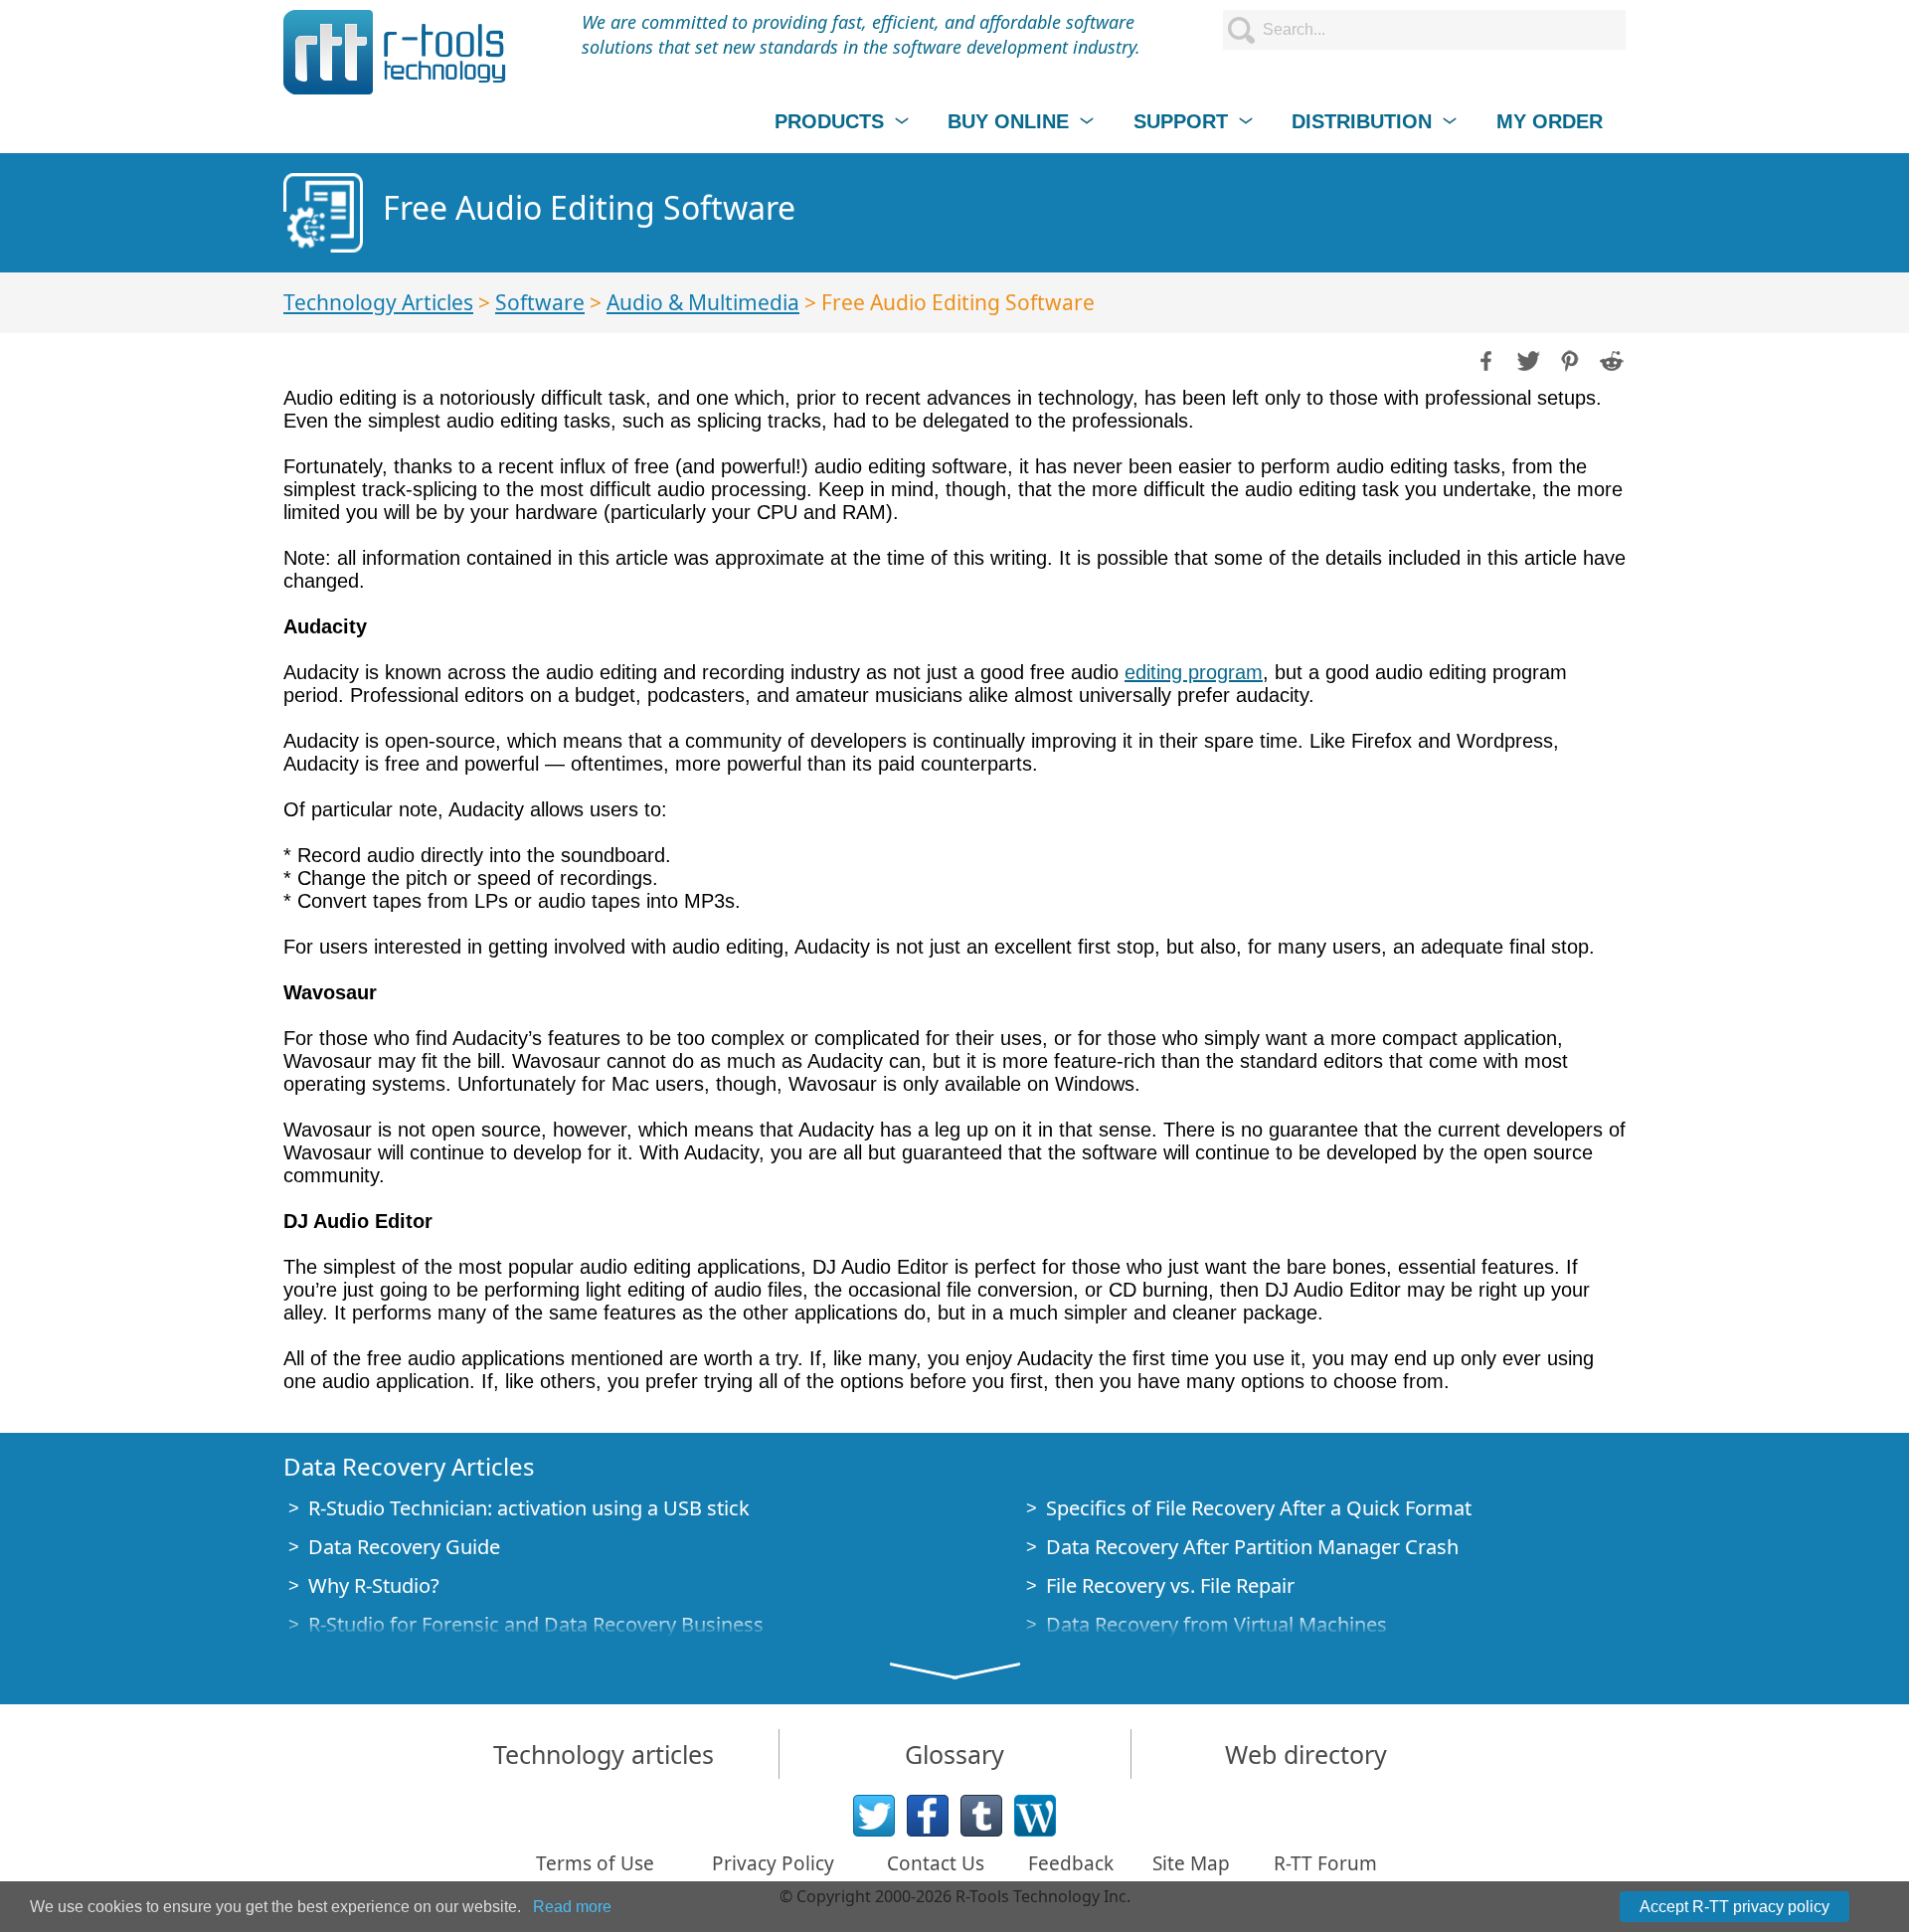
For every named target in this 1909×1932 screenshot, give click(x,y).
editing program (1194, 672)
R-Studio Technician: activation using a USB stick (529, 1508)
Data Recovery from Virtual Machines (1216, 1624)
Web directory (1306, 1754)
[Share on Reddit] (1610, 359)
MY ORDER (1550, 121)
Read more (572, 1907)
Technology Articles (378, 302)
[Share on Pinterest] (1568, 359)
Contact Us (936, 1863)
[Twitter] (874, 1816)
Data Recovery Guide (404, 1547)
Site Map (1191, 1863)
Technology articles (604, 1754)
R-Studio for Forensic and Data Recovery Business (536, 1624)
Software (540, 302)
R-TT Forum (1325, 1863)
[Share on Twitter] (1526, 359)
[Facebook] (928, 1816)
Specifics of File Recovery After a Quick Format (1259, 1508)
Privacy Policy (773, 1863)
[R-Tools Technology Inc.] (395, 52)
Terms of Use (595, 1863)
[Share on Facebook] (1484, 359)
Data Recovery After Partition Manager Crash (1252, 1547)
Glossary (954, 1754)
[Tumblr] (981, 1816)
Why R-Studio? (374, 1585)
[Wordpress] (1035, 1816)
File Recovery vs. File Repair (1170, 1585)
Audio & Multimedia (703, 302)
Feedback (1071, 1863)
